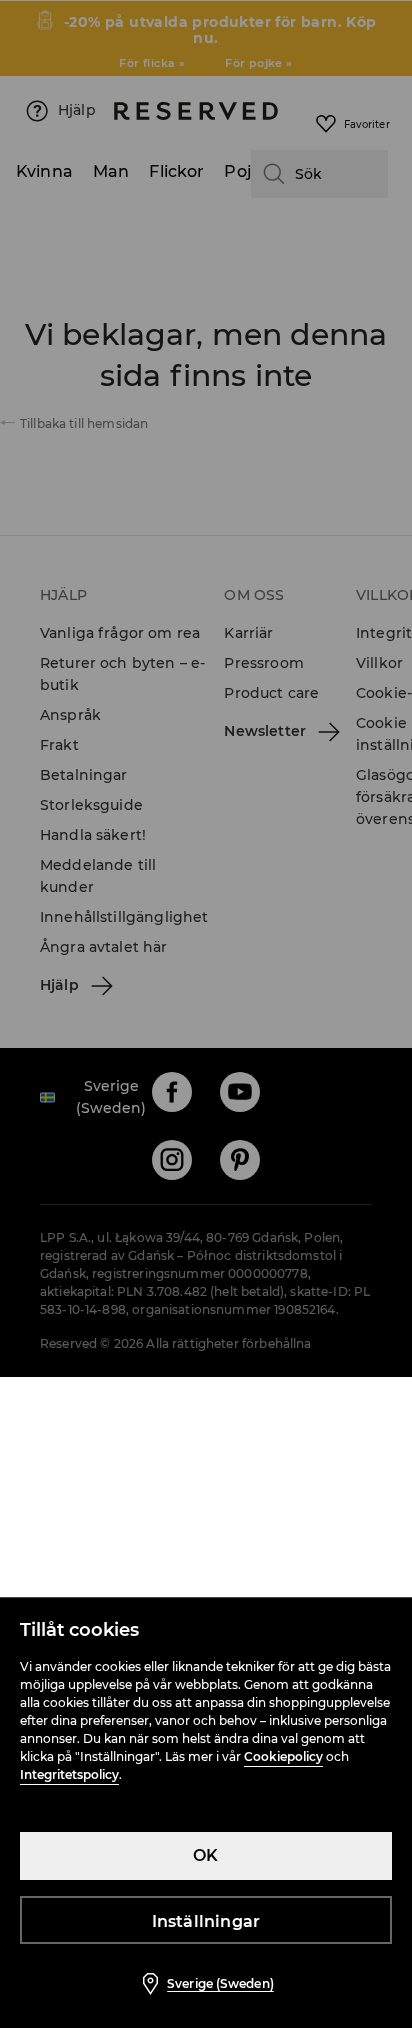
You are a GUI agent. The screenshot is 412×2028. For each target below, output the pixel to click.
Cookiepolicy (283, 1756)
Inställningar (206, 1921)
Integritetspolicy (69, 1774)
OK (205, 1855)
